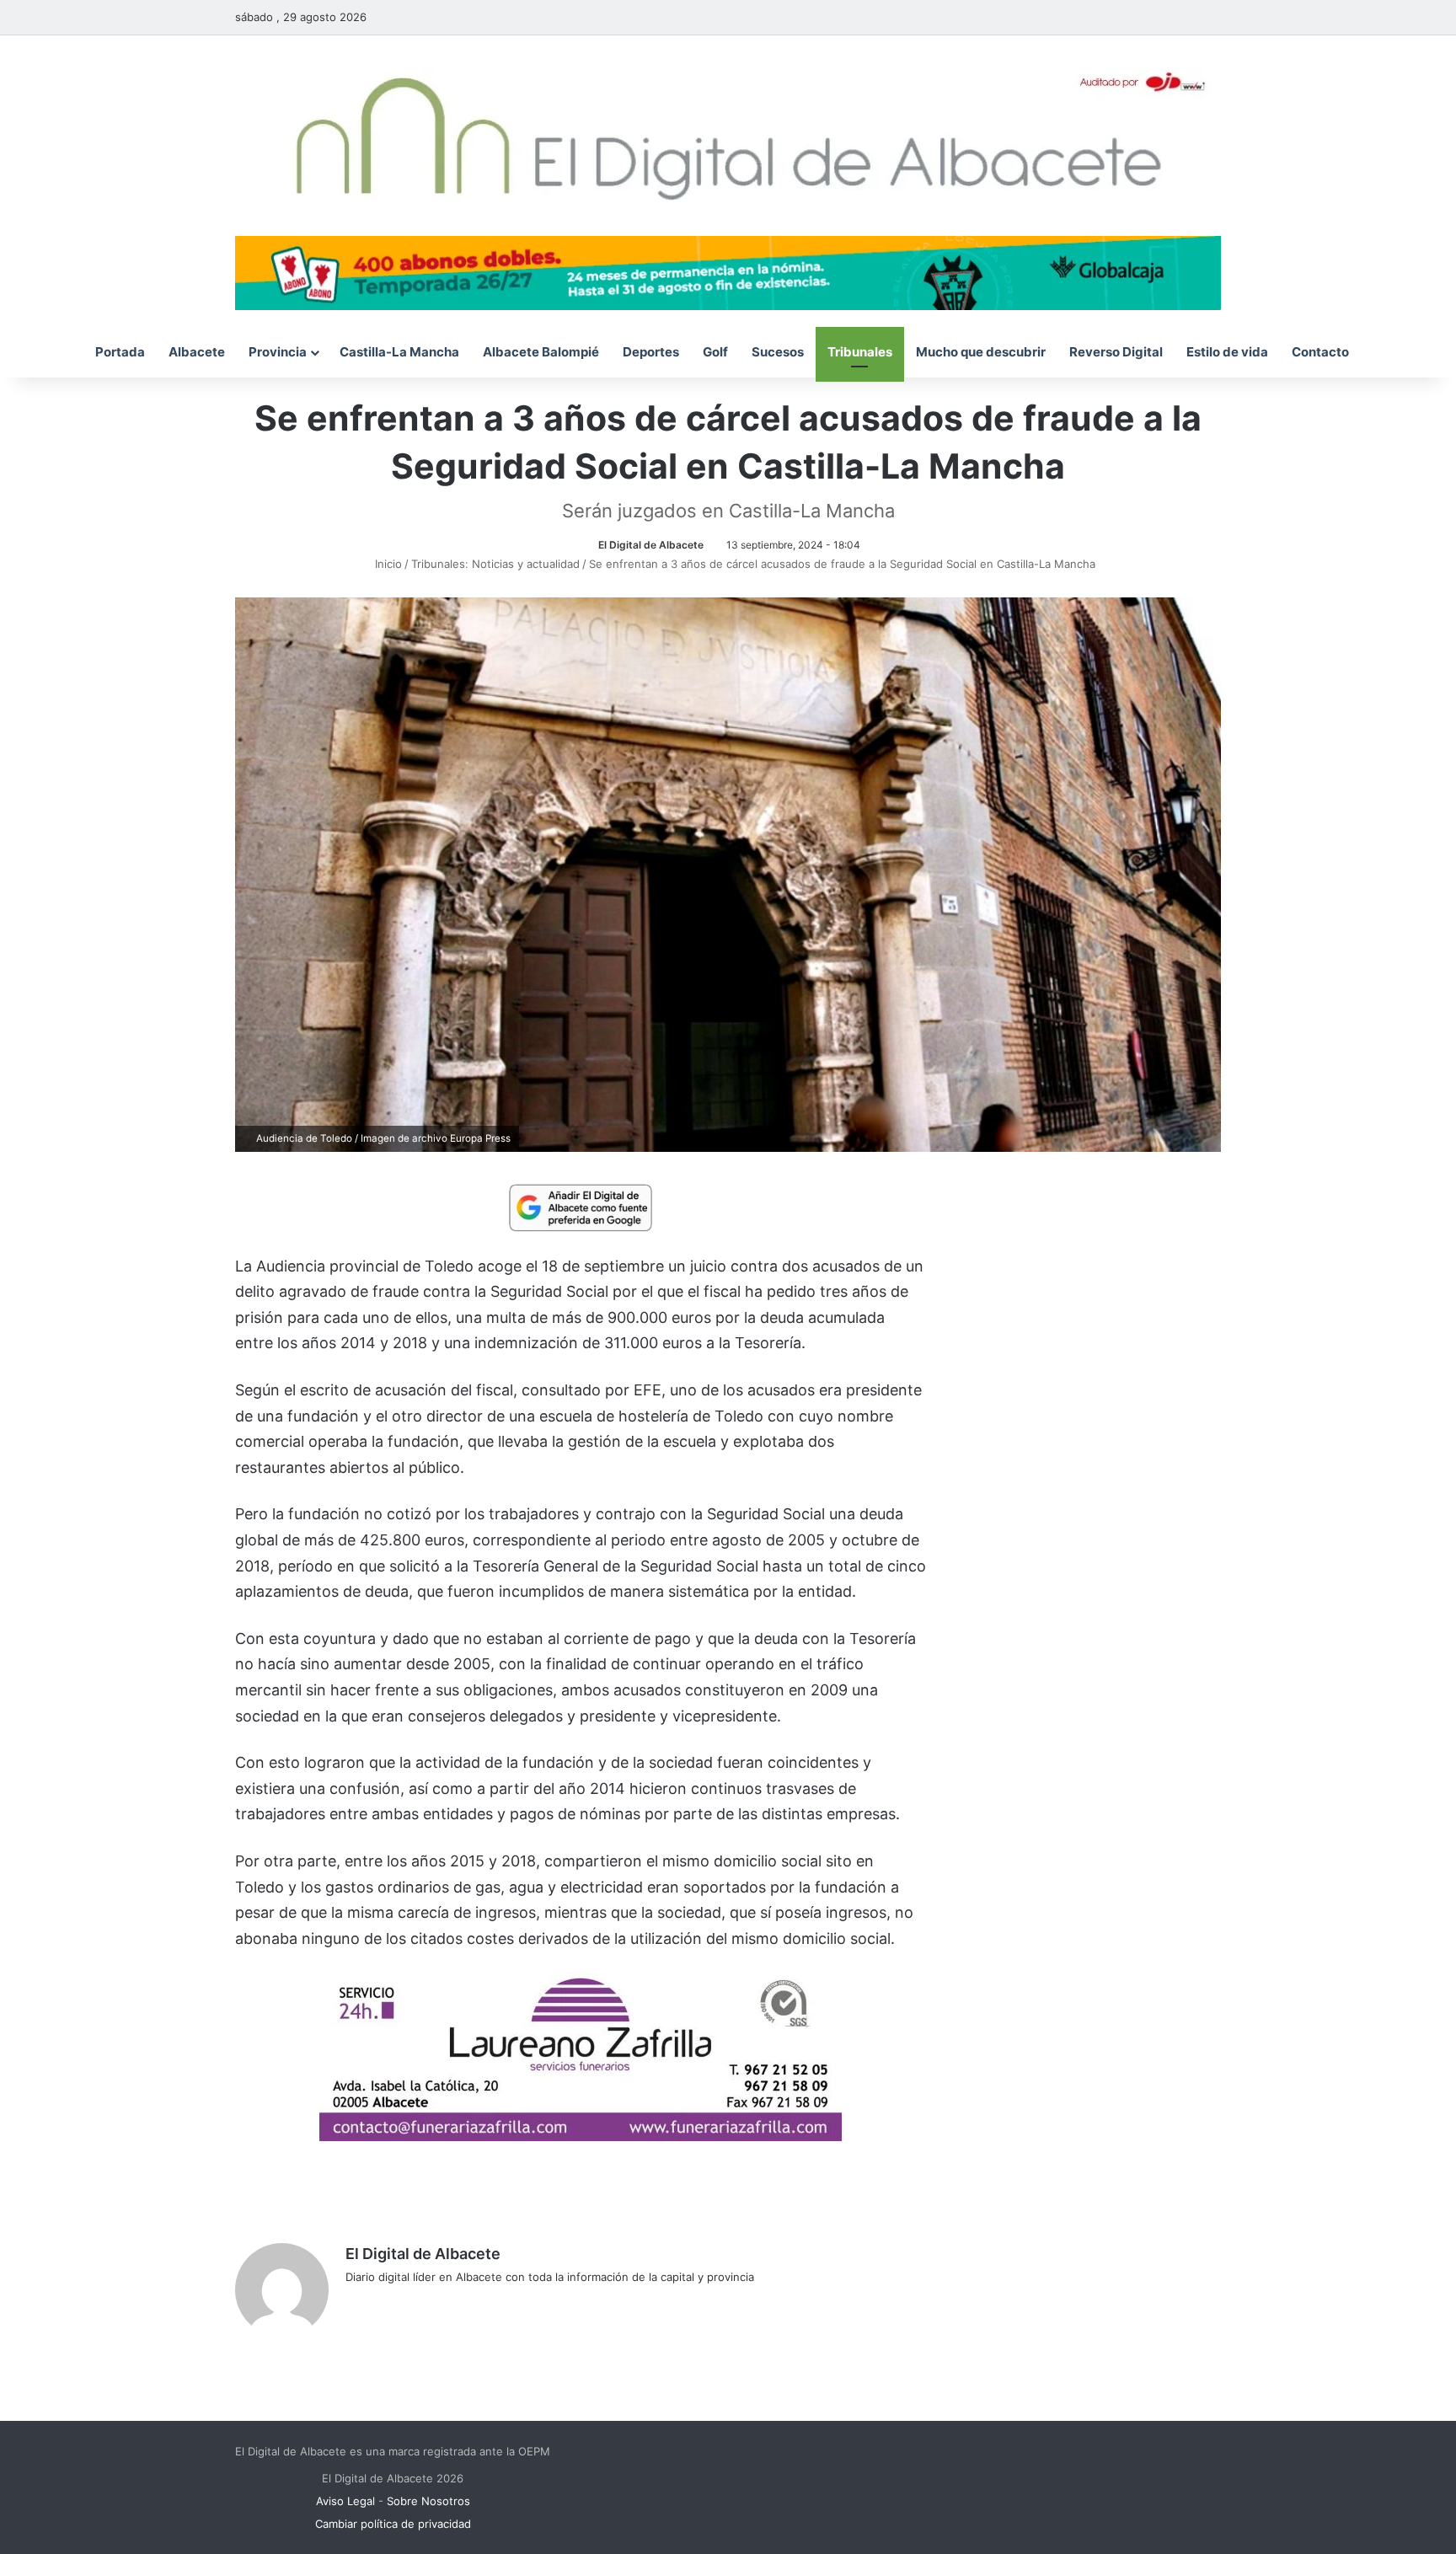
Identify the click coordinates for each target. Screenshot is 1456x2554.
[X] (396, 2305)
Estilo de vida (1227, 352)
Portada (120, 352)
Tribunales (860, 352)
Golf (715, 352)
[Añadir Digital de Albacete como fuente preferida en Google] (581, 1207)
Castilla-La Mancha (399, 352)
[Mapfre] (581, 2136)
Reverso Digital (1116, 352)
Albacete (197, 352)
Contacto (1320, 352)
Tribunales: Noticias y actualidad (495, 564)
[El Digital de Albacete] (728, 136)
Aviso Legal (345, 2501)
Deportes (651, 352)
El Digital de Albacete (651, 545)
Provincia (278, 352)
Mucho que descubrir (981, 352)
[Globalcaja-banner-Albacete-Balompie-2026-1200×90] (728, 271)
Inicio (387, 564)
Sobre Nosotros (428, 2501)
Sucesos (778, 352)
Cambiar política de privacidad (393, 2524)
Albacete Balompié (541, 352)
